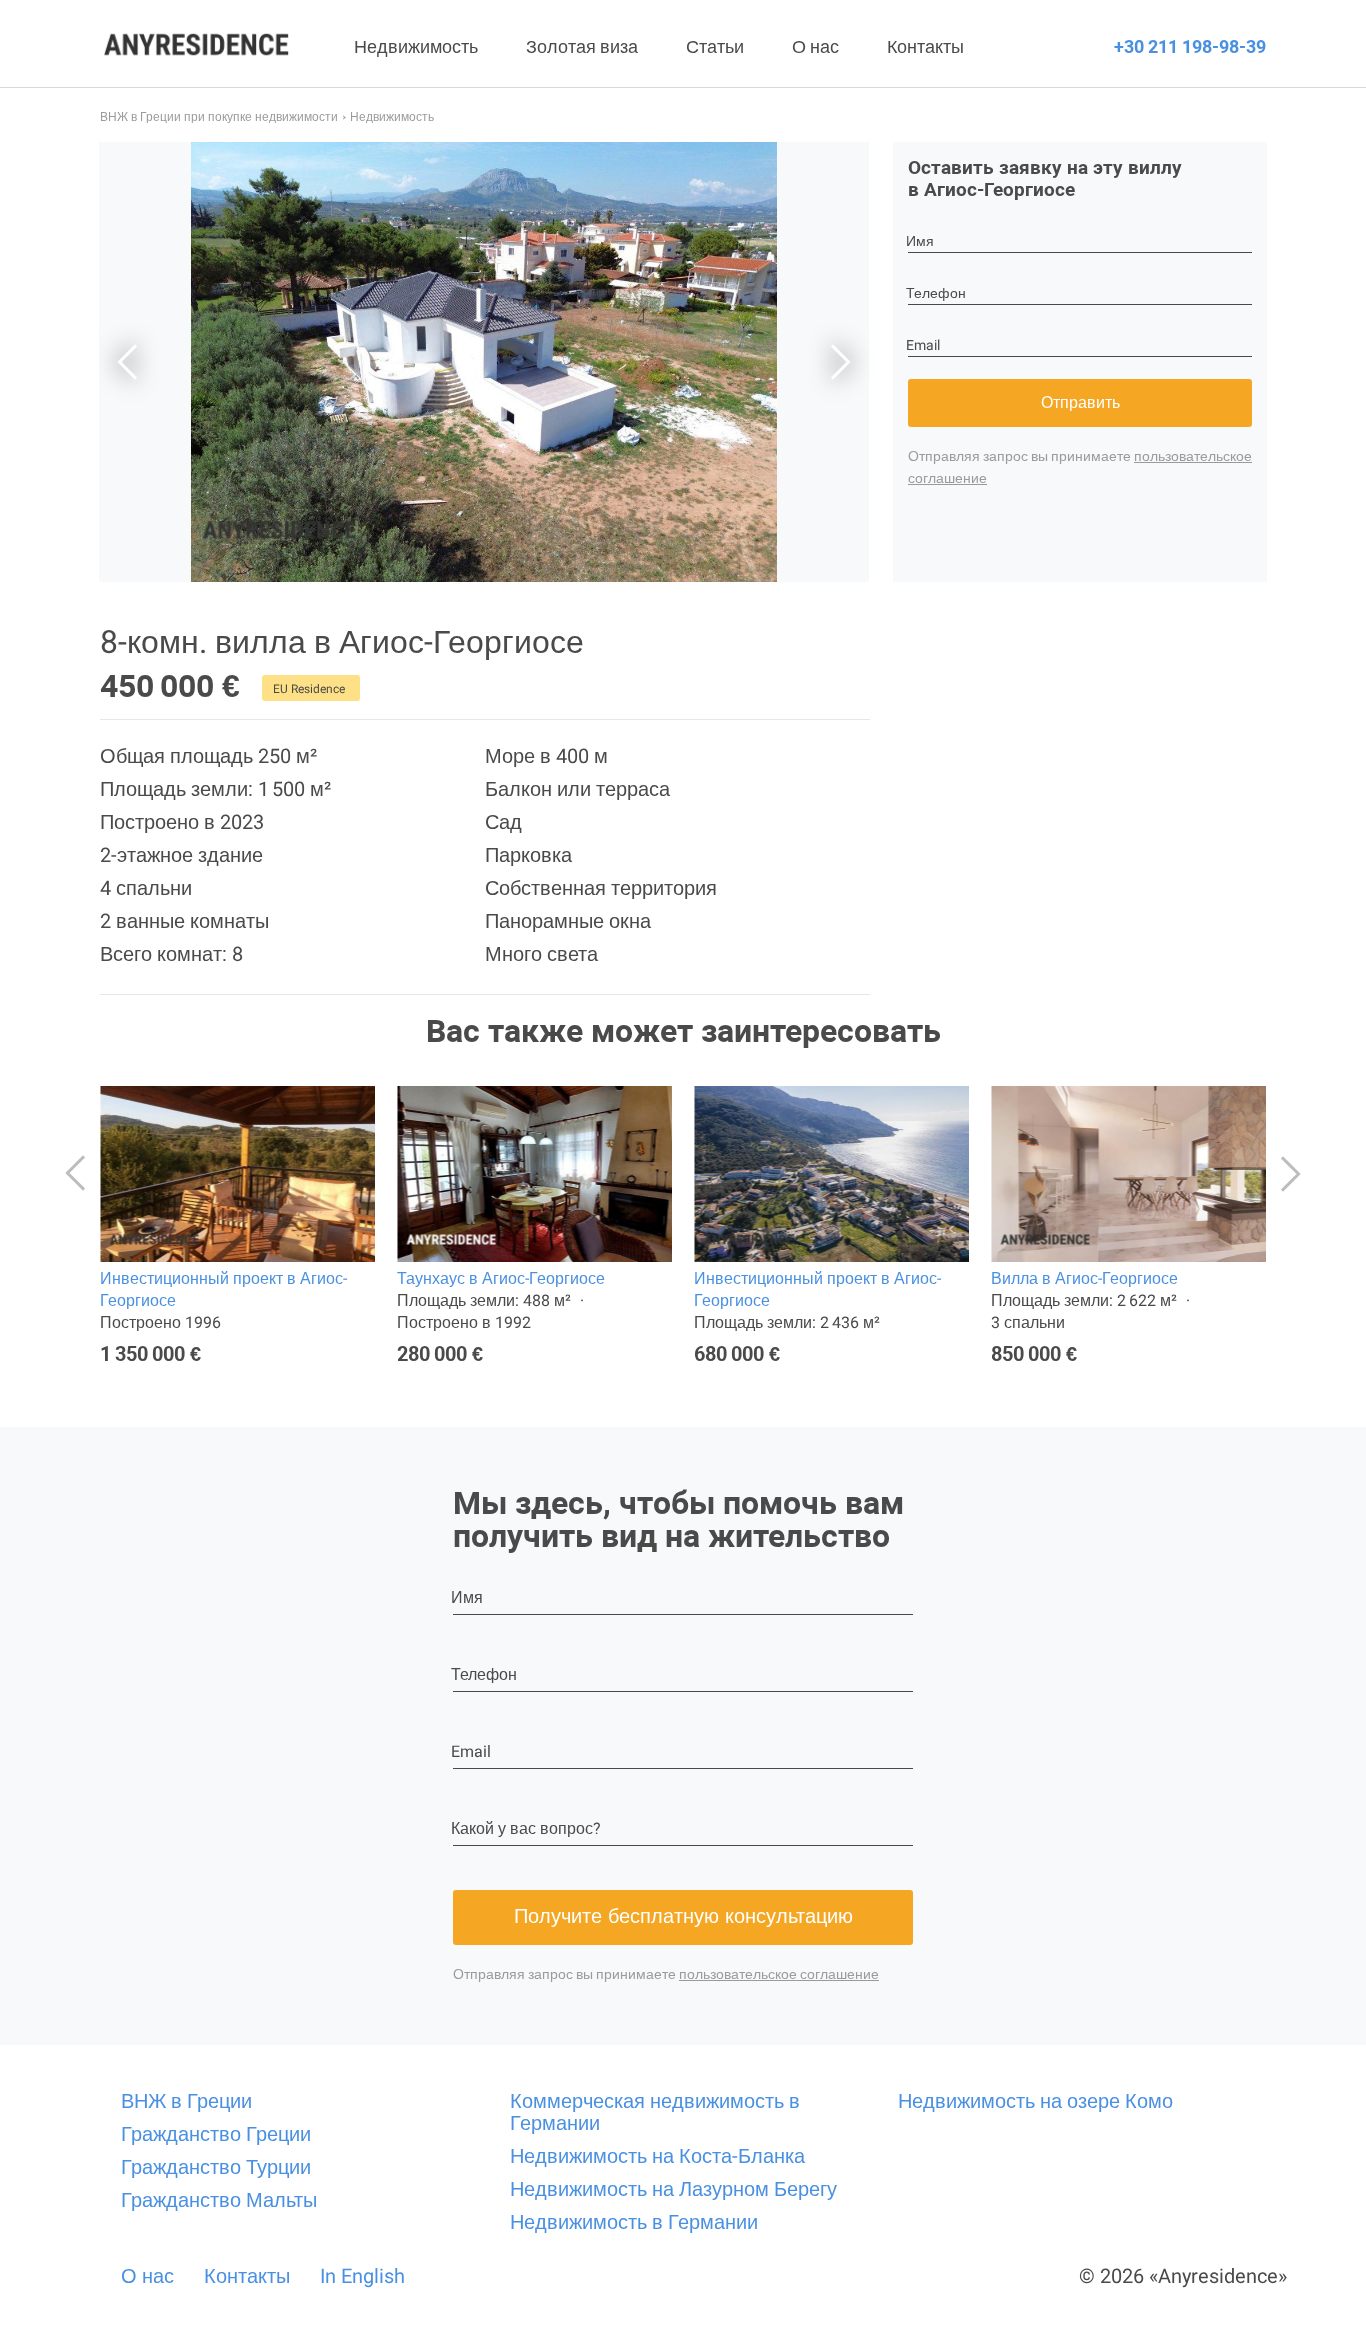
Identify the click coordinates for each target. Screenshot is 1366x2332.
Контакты (925, 46)
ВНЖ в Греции (186, 2101)
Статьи (715, 46)
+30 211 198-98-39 (1190, 46)
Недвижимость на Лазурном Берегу (673, 2189)
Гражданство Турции (216, 2167)
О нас (815, 46)
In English (362, 2276)
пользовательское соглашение (779, 1974)
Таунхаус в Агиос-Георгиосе (501, 1278)
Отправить (1080, 402)
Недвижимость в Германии (634, 2222)
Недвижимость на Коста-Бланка (657, 2156)
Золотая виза (582, 46)
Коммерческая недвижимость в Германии (655, 2112)
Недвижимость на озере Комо (1035, 2101)
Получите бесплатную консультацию (683, 1916)
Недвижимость (416, 46)
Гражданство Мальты (219, 2200)
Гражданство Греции (216, 2134)
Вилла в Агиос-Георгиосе (1084, 1278)
